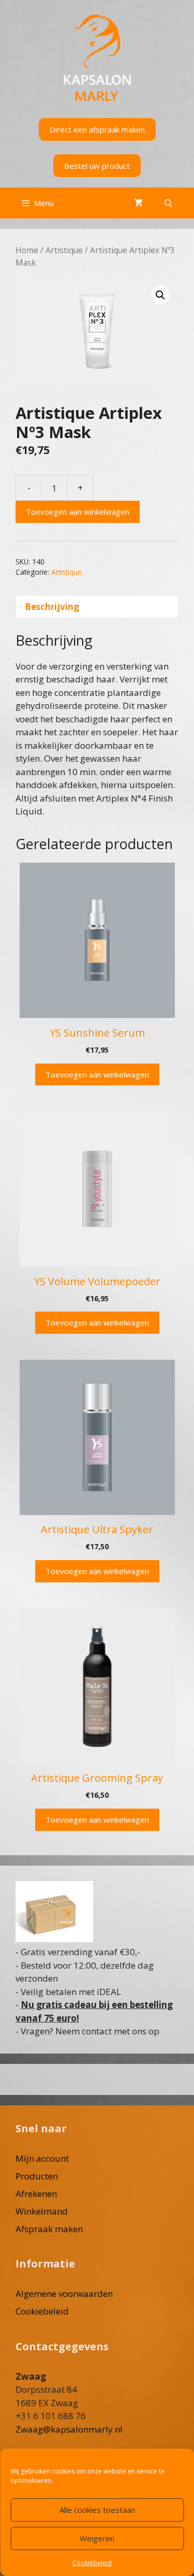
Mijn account (42, 2158)
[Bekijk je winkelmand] (138, 203)
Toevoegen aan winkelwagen (78, 512)
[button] (160, 295)
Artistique (64, 250)
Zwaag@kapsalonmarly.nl (69, 2429)
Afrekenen (36, 2194)
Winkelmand (42, 2211)
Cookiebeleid (92, 2563)
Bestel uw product (97, 166)
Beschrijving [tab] (52, 607)
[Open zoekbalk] (168, 203)
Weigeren (97, 2538)
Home (27, 250)
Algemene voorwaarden (64, 2294)
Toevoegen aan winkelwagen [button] (97, 1074)
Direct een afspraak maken (97, 129)
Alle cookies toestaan (97, 2510)
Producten (37, 2176)
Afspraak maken (49, 2229)
